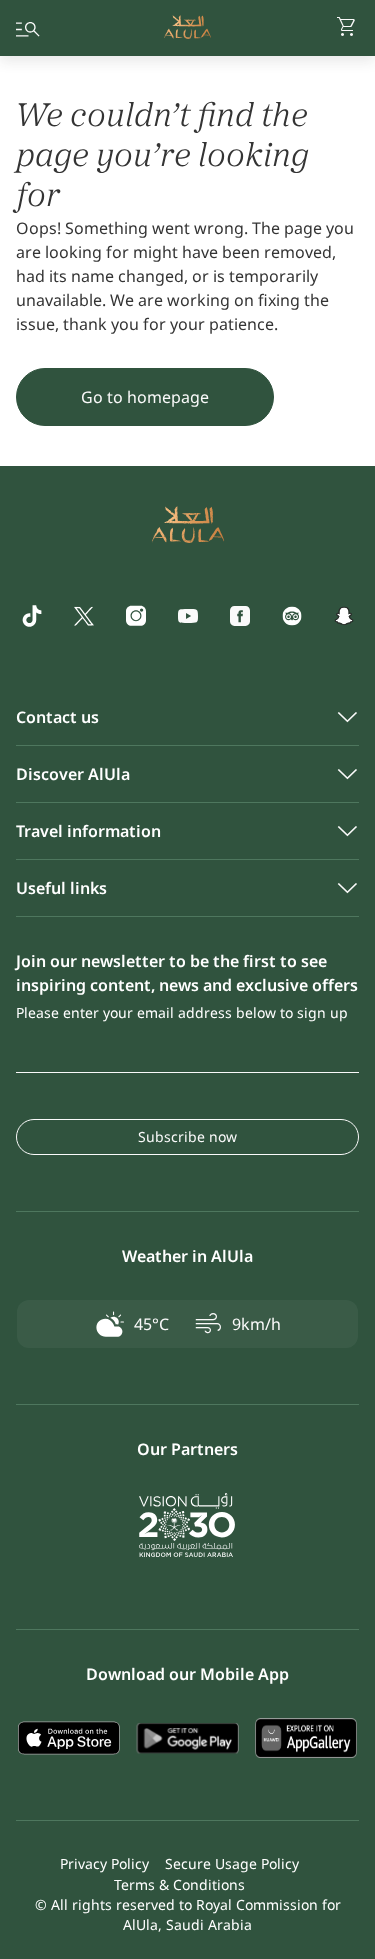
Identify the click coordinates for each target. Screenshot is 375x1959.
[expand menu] (28, 28)
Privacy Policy (104, 1863)
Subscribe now (187, 1136)
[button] (347, 28)
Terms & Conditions (179, 1884)
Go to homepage (145, 397)
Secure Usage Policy (232, 1863)
